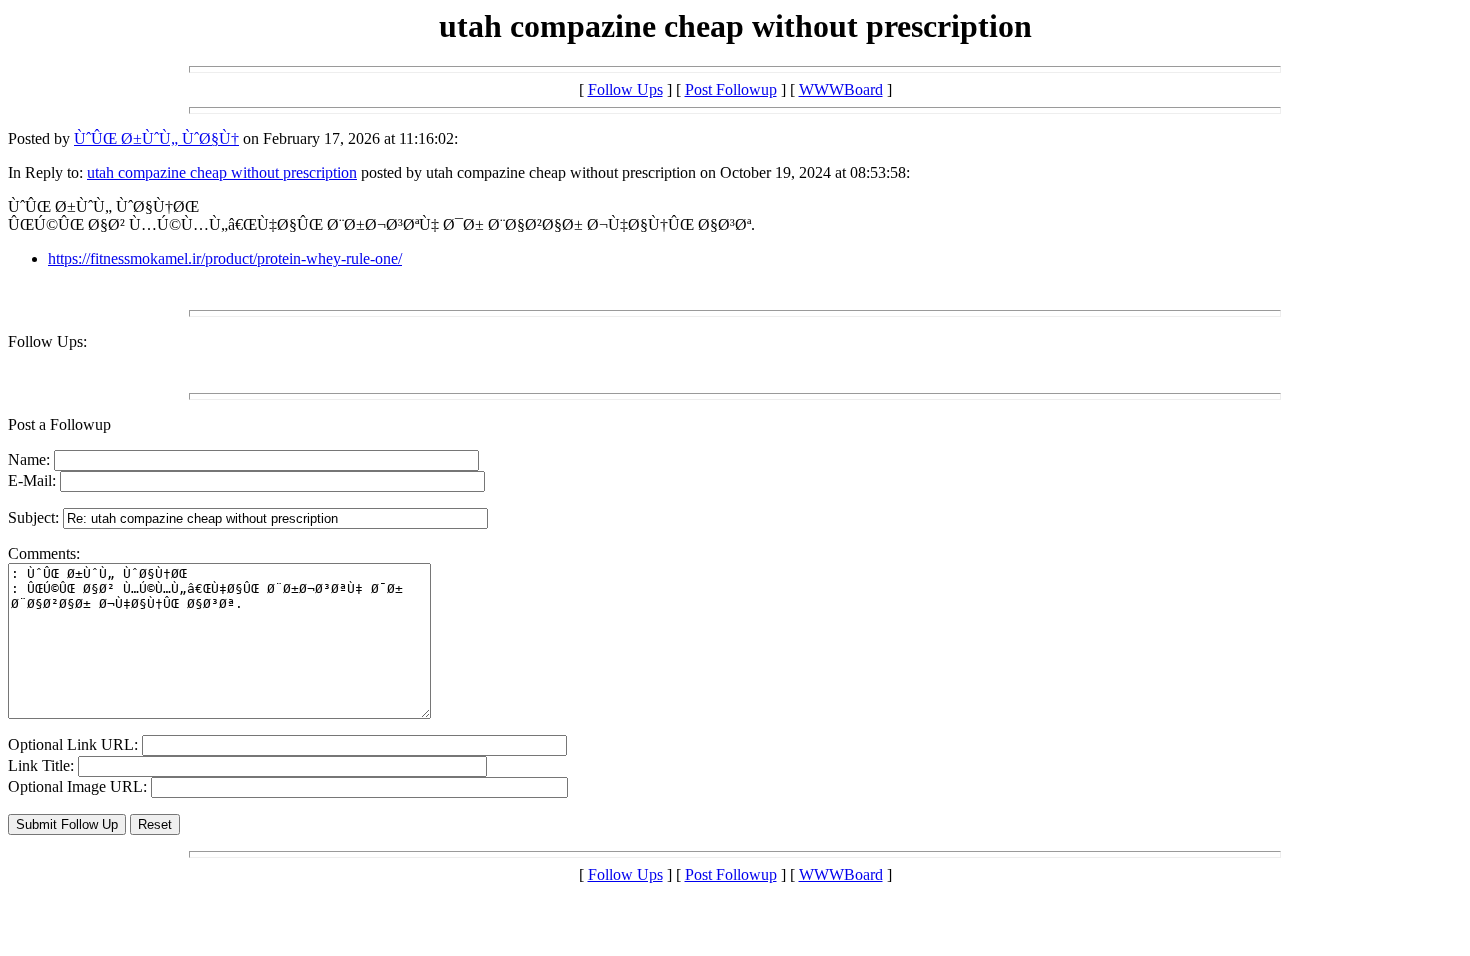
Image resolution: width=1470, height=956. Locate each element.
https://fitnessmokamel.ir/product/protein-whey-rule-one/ (225, 258)
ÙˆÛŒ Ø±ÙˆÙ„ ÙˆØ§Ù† (156, 138)
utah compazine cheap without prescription (222, 172)
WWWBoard (841, 89)
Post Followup (731, 89)
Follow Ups (625, 89)
